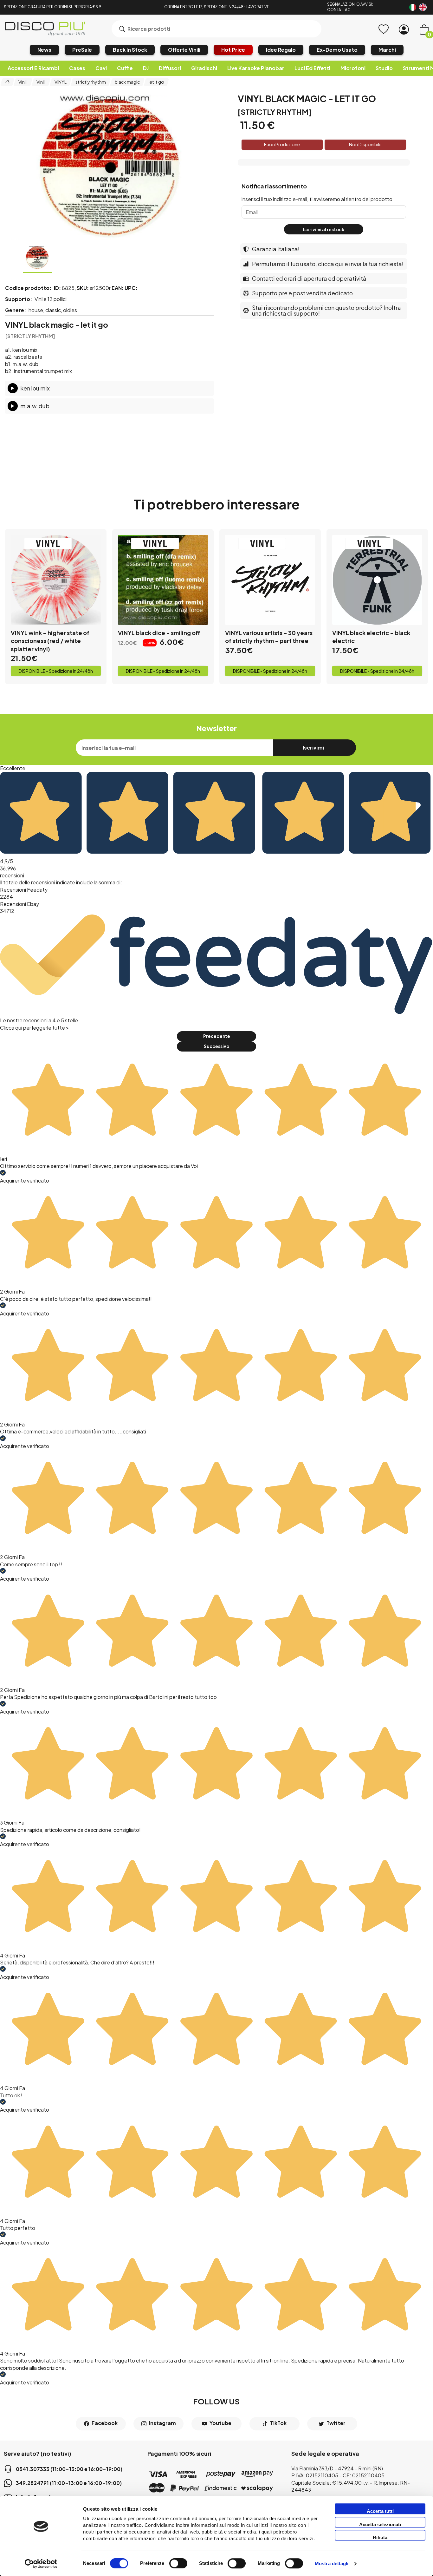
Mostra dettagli (332, 2564)
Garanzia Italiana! (276, 249)
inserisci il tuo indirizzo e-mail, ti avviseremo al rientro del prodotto (317, 199)
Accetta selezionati (380, 2524)
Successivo (217, 1046)
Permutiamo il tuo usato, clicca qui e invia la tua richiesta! (328, 264)
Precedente (217, 1036)
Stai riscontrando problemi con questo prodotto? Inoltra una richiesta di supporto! (326, 310)
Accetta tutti (380, 2511)
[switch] (178, 2563)
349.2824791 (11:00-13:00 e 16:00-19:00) (69, 2483)
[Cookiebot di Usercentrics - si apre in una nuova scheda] (41, 2564)
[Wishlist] (384, 29)
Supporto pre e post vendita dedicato (302, 293)
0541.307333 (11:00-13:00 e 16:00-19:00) (69, 2469)
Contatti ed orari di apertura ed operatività (309, 278)
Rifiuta (380, 2537)
